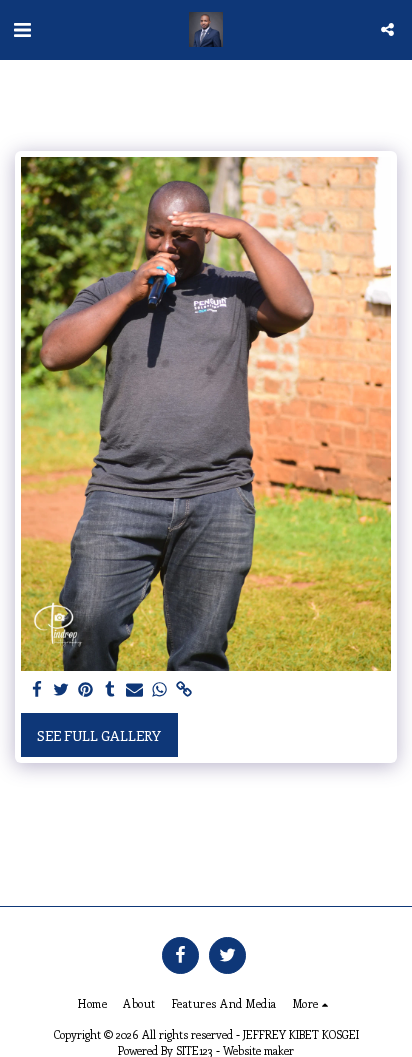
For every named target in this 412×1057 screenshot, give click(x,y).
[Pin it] (86, 690)
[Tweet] (62, 690)
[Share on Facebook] (37, 690)
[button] (22, 28)
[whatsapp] (160, 690)
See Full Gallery (99, 735)
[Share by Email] (135, 690)
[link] (184, 690)
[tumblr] (111, 690)
